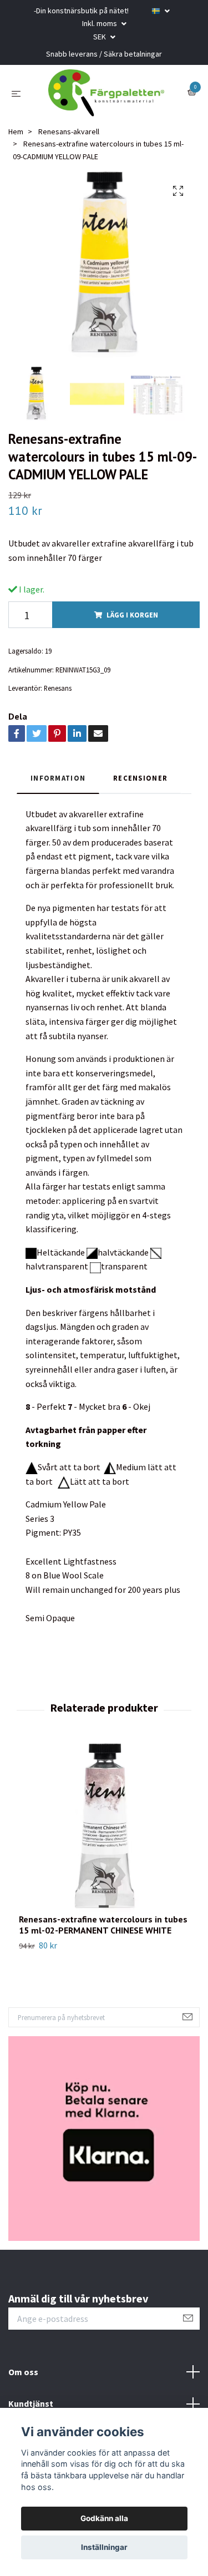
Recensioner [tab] (140, 786)
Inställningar (104, 2547)
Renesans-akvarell (69, 140)
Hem (16, 140)
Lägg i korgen (132, 623)
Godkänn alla (104, 2518)
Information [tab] (58, 786)
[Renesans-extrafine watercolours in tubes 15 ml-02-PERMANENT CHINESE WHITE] (104, 1836)
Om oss (23, 2380)
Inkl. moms (100, 23)
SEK (100, 37)
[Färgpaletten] (106, 97)
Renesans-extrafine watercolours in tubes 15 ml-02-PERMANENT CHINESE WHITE (103, 1933)
